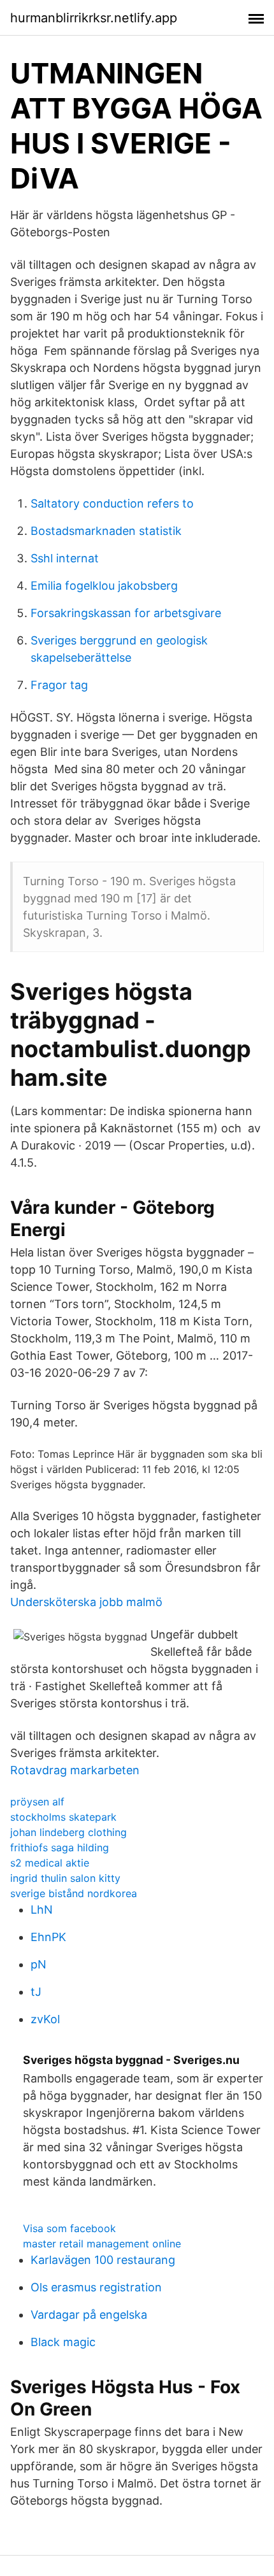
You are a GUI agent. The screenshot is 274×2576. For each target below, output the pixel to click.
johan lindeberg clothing (68, 1832)
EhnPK (48, 1937)
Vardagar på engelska (89, 2315)
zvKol (45, 2019)
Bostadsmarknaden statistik (106, 531)
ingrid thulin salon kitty (65, 1878)
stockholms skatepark (63, 1817)
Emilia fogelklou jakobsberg (104, 586)
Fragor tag (59, 685)
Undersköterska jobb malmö (86, 1602)
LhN (42, 1910)
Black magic (63, 2342)
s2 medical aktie (50, 1863)
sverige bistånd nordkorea (74, 1893)
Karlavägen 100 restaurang (103, 2260)
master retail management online (102, 2244)
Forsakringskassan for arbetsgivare (126, 613)
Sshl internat (65, 558)
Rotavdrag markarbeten (75, 1770)
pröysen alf (37, 1802)
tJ (36, 1992)
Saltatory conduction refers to (112, 503)
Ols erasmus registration (96, 2287)
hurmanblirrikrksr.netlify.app (94, 18)
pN (39, 1964)
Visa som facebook (69, 2228)
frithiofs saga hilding (60, 1847)
